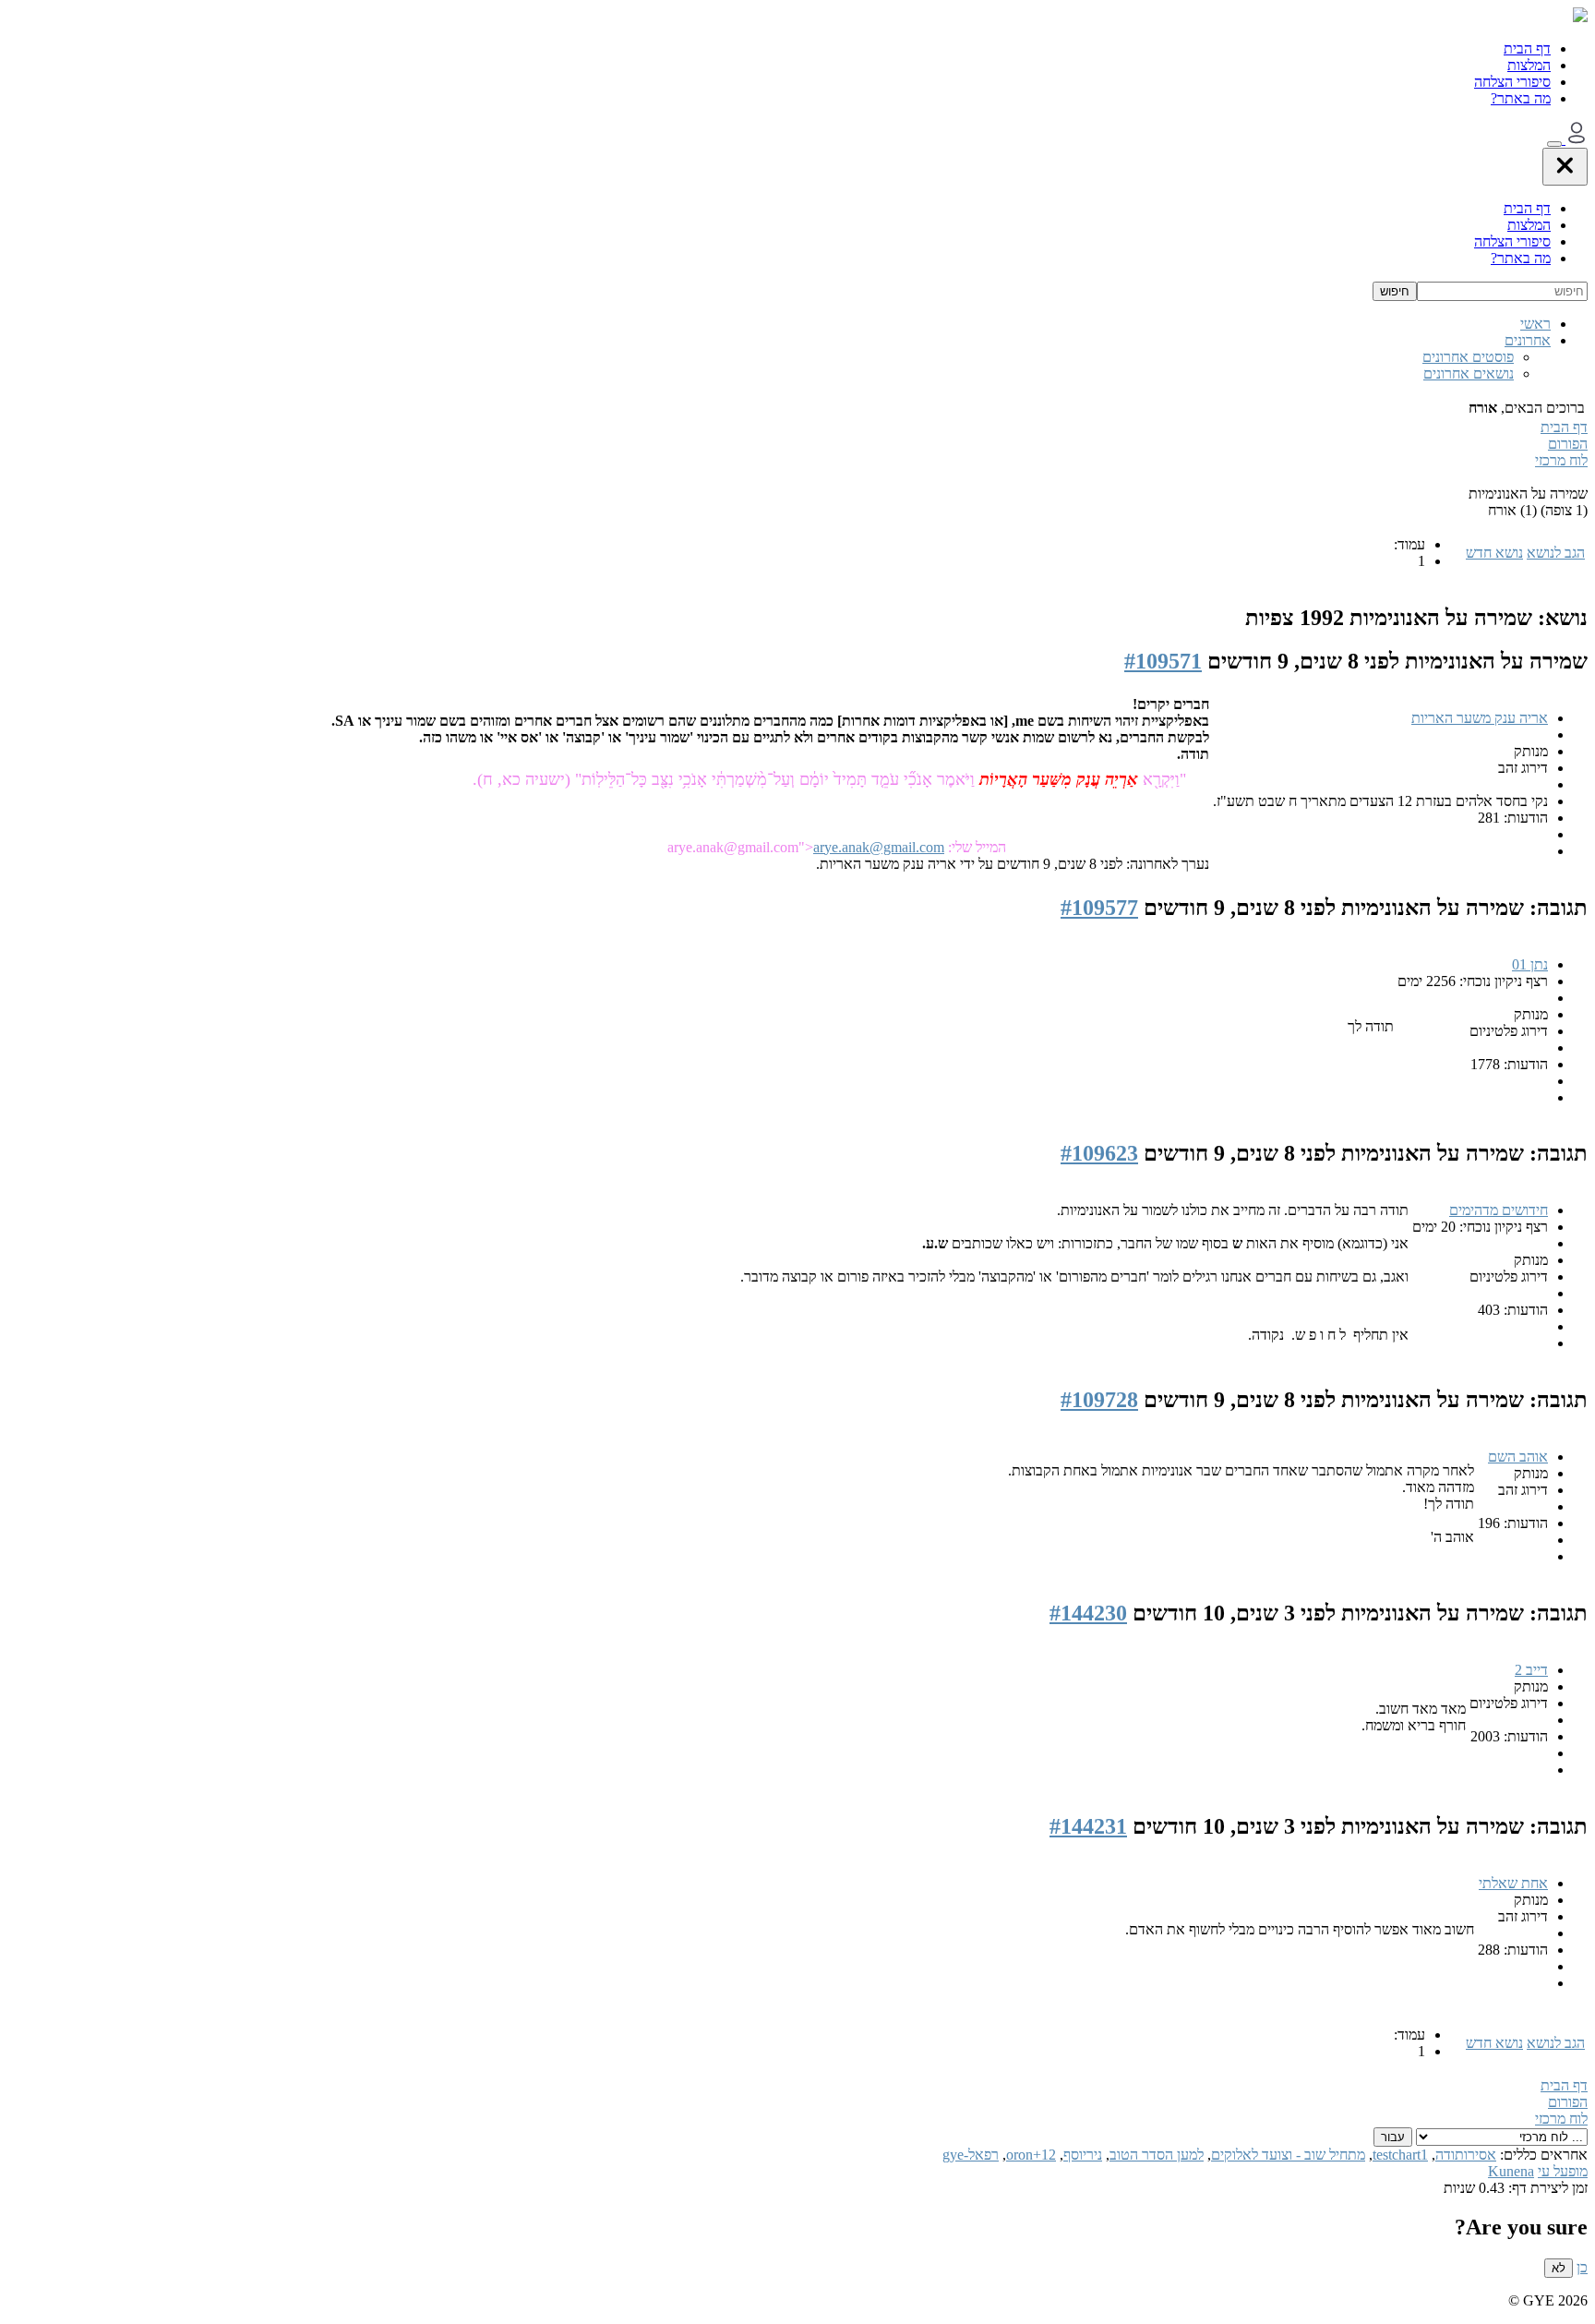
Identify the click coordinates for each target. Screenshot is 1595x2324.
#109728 (1099, 1400)
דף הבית (1527, 48)
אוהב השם (1518, 1457)
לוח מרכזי (1561, 460)
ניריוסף (1083, 2155)
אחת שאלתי (1513, 1883)
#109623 (1099, 1153)
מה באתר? (1521, 98)
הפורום (1568, 444)
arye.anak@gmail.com (879, 847)
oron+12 (1031, 2155)
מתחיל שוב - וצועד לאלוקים (1288, 2155)
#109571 (1163, 661)
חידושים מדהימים (1499, 1210)
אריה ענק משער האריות (1480, 718)
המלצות (1529, 65)
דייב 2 (1531, 1670)
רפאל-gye (971, 2155)
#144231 (1088, 1826)
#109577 (1099, 908)
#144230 (1088, 1613)
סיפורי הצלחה (1512, 82)
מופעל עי (1563, 2171)
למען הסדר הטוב (1157, 2155)
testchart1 (1400, 2155)
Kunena (1511, 2171)
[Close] (1565, 167)
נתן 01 (1530, 964)
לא (1559, 2268)
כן (1582, 2267)
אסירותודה (1466, 2155)
